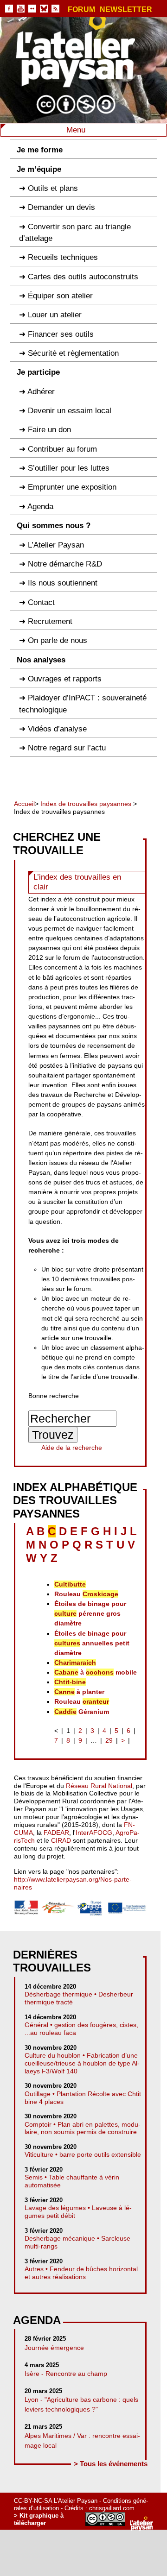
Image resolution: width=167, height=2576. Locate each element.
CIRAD (61, 1840)
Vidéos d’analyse (57, 729)
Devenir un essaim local (70, 411)
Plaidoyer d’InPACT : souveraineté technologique (83, 704)
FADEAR (56, 1833)
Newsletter (126, 10)
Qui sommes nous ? (54, 526)
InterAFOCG (94, 1833)
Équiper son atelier (60, 296)
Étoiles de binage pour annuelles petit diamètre (92, 1643)
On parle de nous (58, 640)
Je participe (38, 372)
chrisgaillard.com (112, 2508)
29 (109, 1740)
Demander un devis (61, 207)
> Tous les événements (111, 2464)
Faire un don (49, 430)
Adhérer (41, 392)
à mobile (96, 1672)
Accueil (24, 804)
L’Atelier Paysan (56, 545)
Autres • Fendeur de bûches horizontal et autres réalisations (81, 2273)
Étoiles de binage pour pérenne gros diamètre (90, 1613)
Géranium (82, 1712)
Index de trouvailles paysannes (86, 804)
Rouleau (86, 1594)
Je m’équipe (39, 169)
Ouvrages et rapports (65, 679)
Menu (77, 130)
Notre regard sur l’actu (67, 748)
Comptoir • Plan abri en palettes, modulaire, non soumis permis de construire (83, 2128)
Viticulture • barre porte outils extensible (83, 2154)
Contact (41, 602)
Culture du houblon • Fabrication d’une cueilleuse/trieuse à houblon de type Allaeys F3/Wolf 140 (82, 2063)
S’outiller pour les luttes (69, 468)
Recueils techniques (63, 257)
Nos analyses (41, 660)
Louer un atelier (55, 315)
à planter (79, 1692)
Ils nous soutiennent (63, 583)
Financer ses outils (61, 334)
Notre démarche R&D (65, 564)
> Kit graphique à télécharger (39, 2519)
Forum (81, 10)
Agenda (40, 507)
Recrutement (50, 621)
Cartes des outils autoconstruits (83, 277)
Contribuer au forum (62, 449)
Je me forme (40, 150)
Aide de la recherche (72, 1448)
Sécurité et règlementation (73, 353)
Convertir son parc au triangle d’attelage (75, 233)
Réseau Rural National (99, 1786)
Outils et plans (53, 188)
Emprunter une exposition (72, 487)
